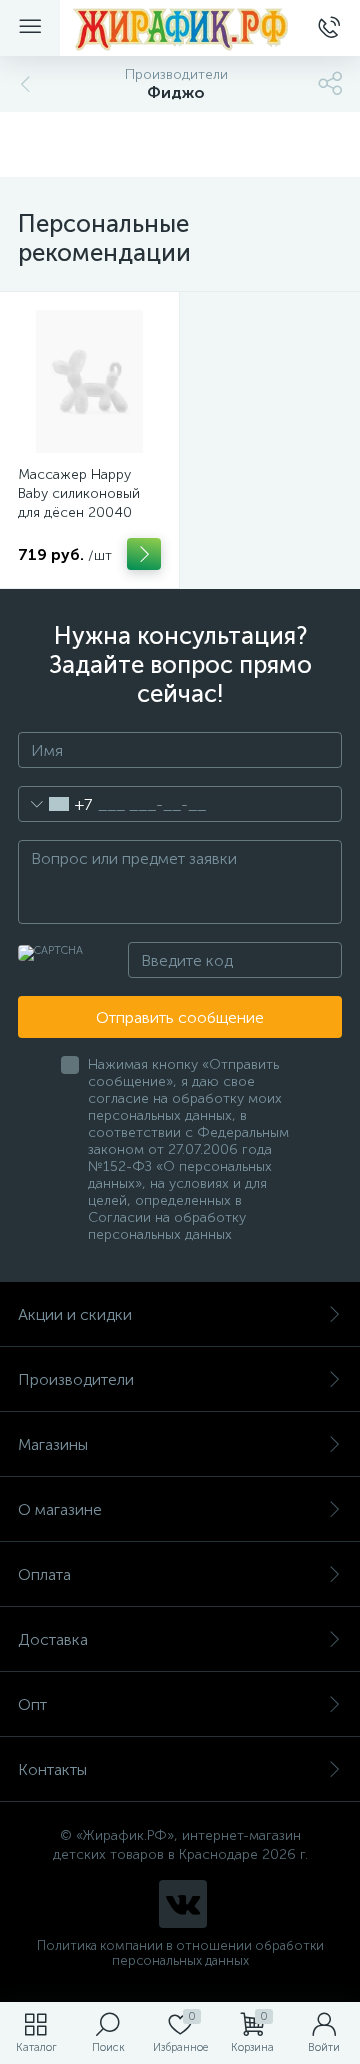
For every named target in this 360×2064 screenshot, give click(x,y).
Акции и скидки (75, 1314)
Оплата (44, 1574)
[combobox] (55, 804)
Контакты (52, 1769)
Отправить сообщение (180, 1017)
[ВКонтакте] (183, 1904)
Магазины (53, 1444)
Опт (32, 1704)
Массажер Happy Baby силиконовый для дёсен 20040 (79, 493)
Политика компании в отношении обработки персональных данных (180, 1953)
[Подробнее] (144, 554)
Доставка (53, 1639)
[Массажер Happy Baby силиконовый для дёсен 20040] (89, 381)
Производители (76, 1379)
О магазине (60, 1509)
